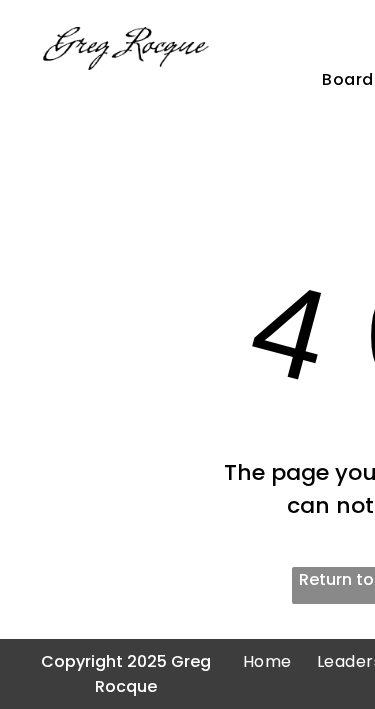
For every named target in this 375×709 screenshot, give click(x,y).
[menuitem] (255, 661)
